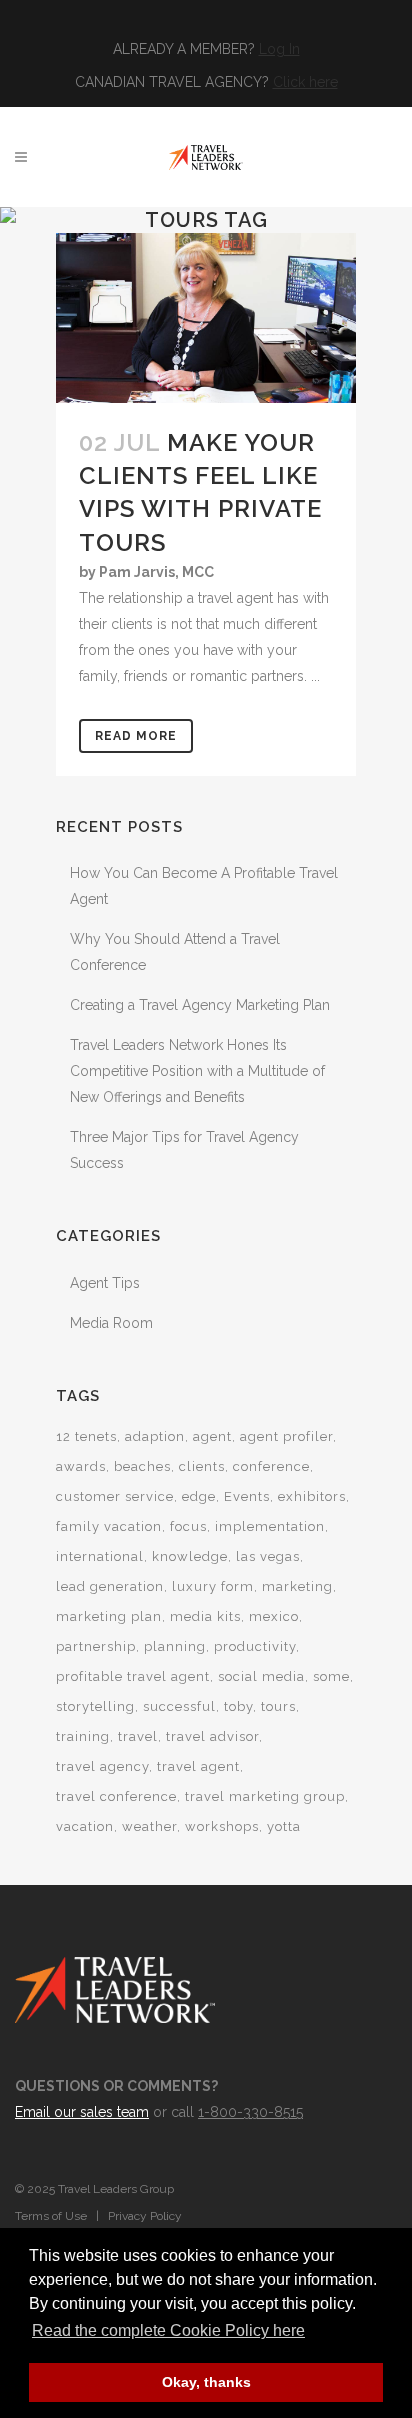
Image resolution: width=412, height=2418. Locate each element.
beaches (142, 1466)
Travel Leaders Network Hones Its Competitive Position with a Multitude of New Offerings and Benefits (197, 1071)
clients (202, 1466)
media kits (205, 1616)
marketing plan (109, 1616)
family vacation (109, 1526)
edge (199, 1496)
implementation (270, 1526)
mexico (274, 1616)
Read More (136, 736)
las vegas (268, 1556)
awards (81, 1466)
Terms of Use (51, 2216)
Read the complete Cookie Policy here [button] (168, 2330)
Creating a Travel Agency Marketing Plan (200, 1005)
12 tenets (86, 1436)
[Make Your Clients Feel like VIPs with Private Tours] (206, 318)
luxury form (213, 1586)
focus (188, 1526)
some (331, 1676)
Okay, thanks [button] (206, 2382)
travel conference (116, 1796)
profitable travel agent (133, 1676)
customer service (115, 1496)
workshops (222, 1826)
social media (261, 1676)
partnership (96, 1646)
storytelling (95, 1706)
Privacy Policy (145, 2216)
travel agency (102, 1766)
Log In (279, 49)
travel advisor (212, 1736)
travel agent (198, 1766)
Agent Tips (105, 1283)
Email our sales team (82, 2112)
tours (278, 1706)
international (100, 1556)
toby (238, 1706)
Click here (305, 82)
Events (247, 1496)
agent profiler (286, 1436)
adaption (155, 1436)
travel (138, 1736)
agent (212, 1436)
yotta (284, 1826)
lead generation (110, 1586)
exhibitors (312, 1496)
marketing (297, 1586)
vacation (85, 1826)
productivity (255, 1646)
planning (175, 1646)
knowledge (190, 1556)
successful (179, 1706)
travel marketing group (265, 1796)
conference (271, 1466)
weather (149, 1826)
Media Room (111, 1323)
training (83, 1736)
